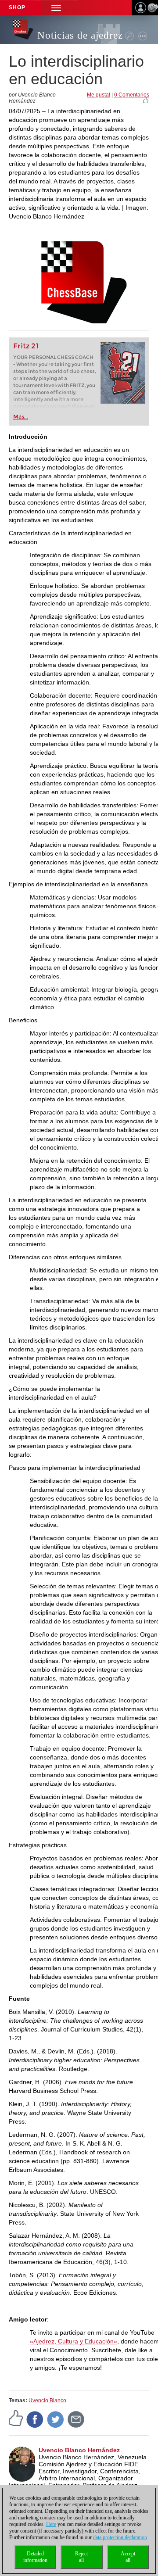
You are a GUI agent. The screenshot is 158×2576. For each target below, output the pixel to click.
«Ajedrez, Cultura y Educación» (74, 2341)
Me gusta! (99, 95)
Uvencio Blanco (47, 2400)
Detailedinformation (35, 2557)
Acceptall (128, 2557)
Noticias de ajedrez (80, 35)
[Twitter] (56, 2419)
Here (51, 2524)
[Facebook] (35, 2419)
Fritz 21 (26, 346)
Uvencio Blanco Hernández (79, 2450)
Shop (17, 7)
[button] (56, 8)
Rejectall (81, 2557)
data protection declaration (120, 2537)
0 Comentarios (132, 95)
